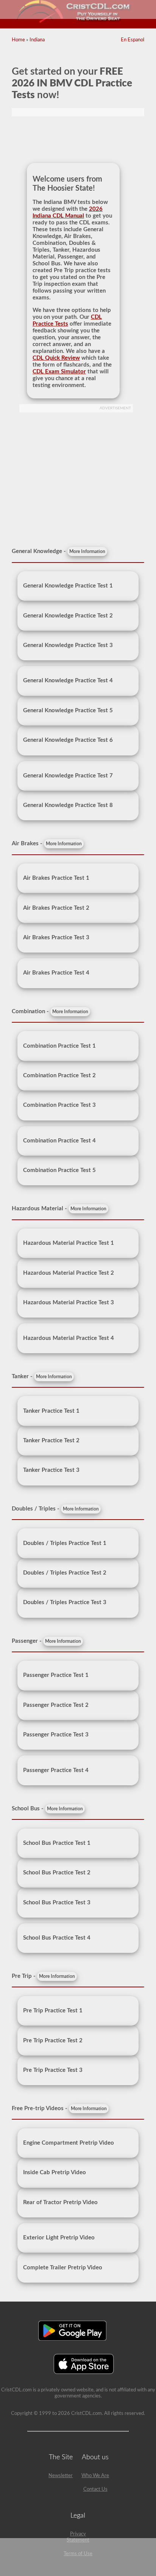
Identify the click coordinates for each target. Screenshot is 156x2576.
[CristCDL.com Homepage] (78, 22)
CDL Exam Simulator (59, 372)
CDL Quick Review (56, 358)
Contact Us (95, 2489)
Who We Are (95, 2476)
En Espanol (133, 40)
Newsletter (61, 2476)
